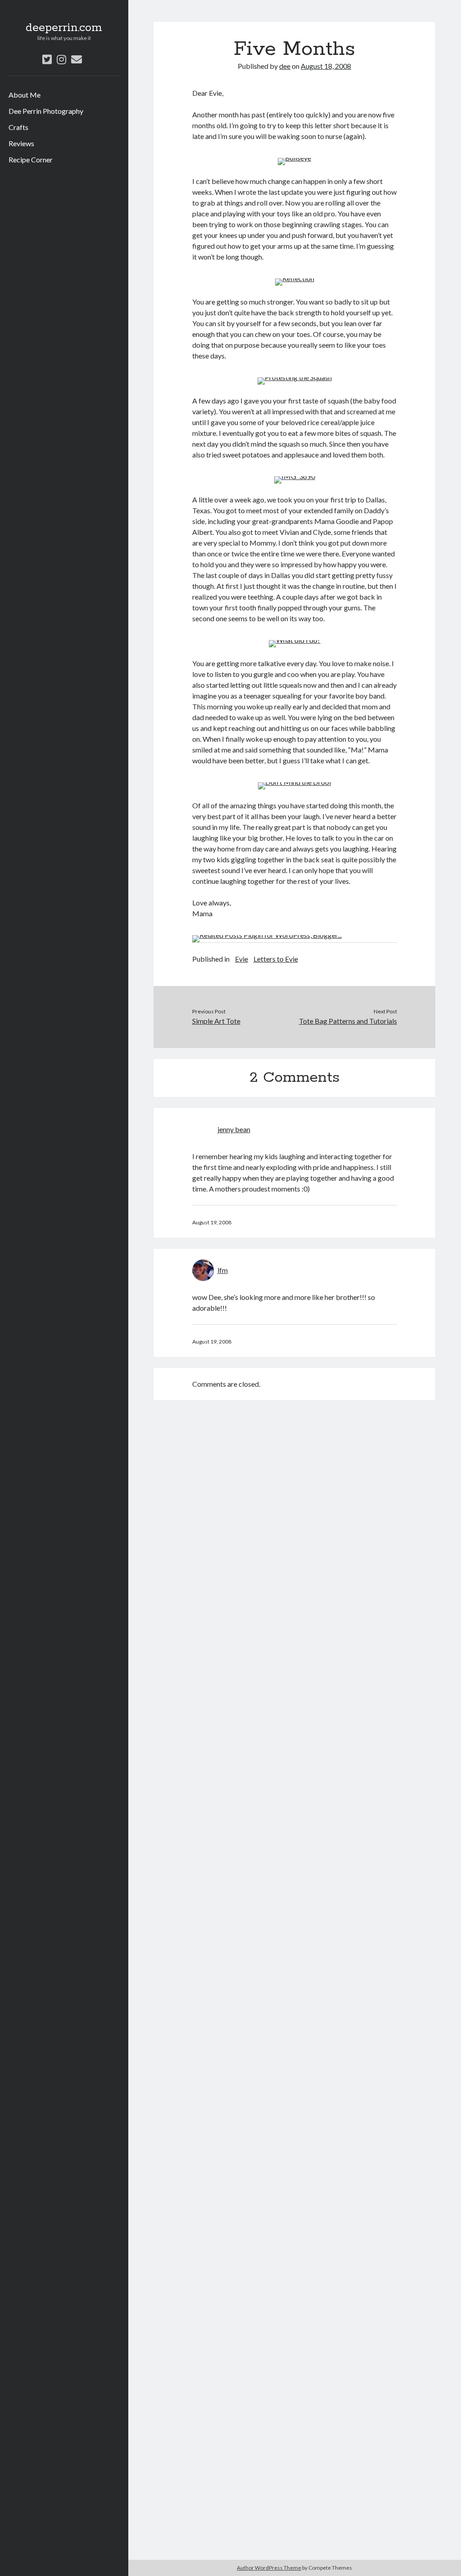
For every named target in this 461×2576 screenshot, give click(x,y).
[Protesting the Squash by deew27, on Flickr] (295, 377)
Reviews (21, 143)
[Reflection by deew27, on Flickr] (295, 278)
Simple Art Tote (216, 1021)
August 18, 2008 (326, 66)
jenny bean (234, 1129)
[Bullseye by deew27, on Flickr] (294, 158)
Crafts (18, 127)
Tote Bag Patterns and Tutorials (348, 1021)
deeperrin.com (64, 28)
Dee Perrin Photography (46, 111)
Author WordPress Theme (269, 2568)
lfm (223, 1270)
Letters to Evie (276, 959)
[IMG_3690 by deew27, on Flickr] (295, 476)
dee (285, 66)
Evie (242, 959)
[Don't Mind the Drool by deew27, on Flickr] (294, 782)
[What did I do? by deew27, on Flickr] (295, 640)
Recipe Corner (31, 159)
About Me (25, 95)
